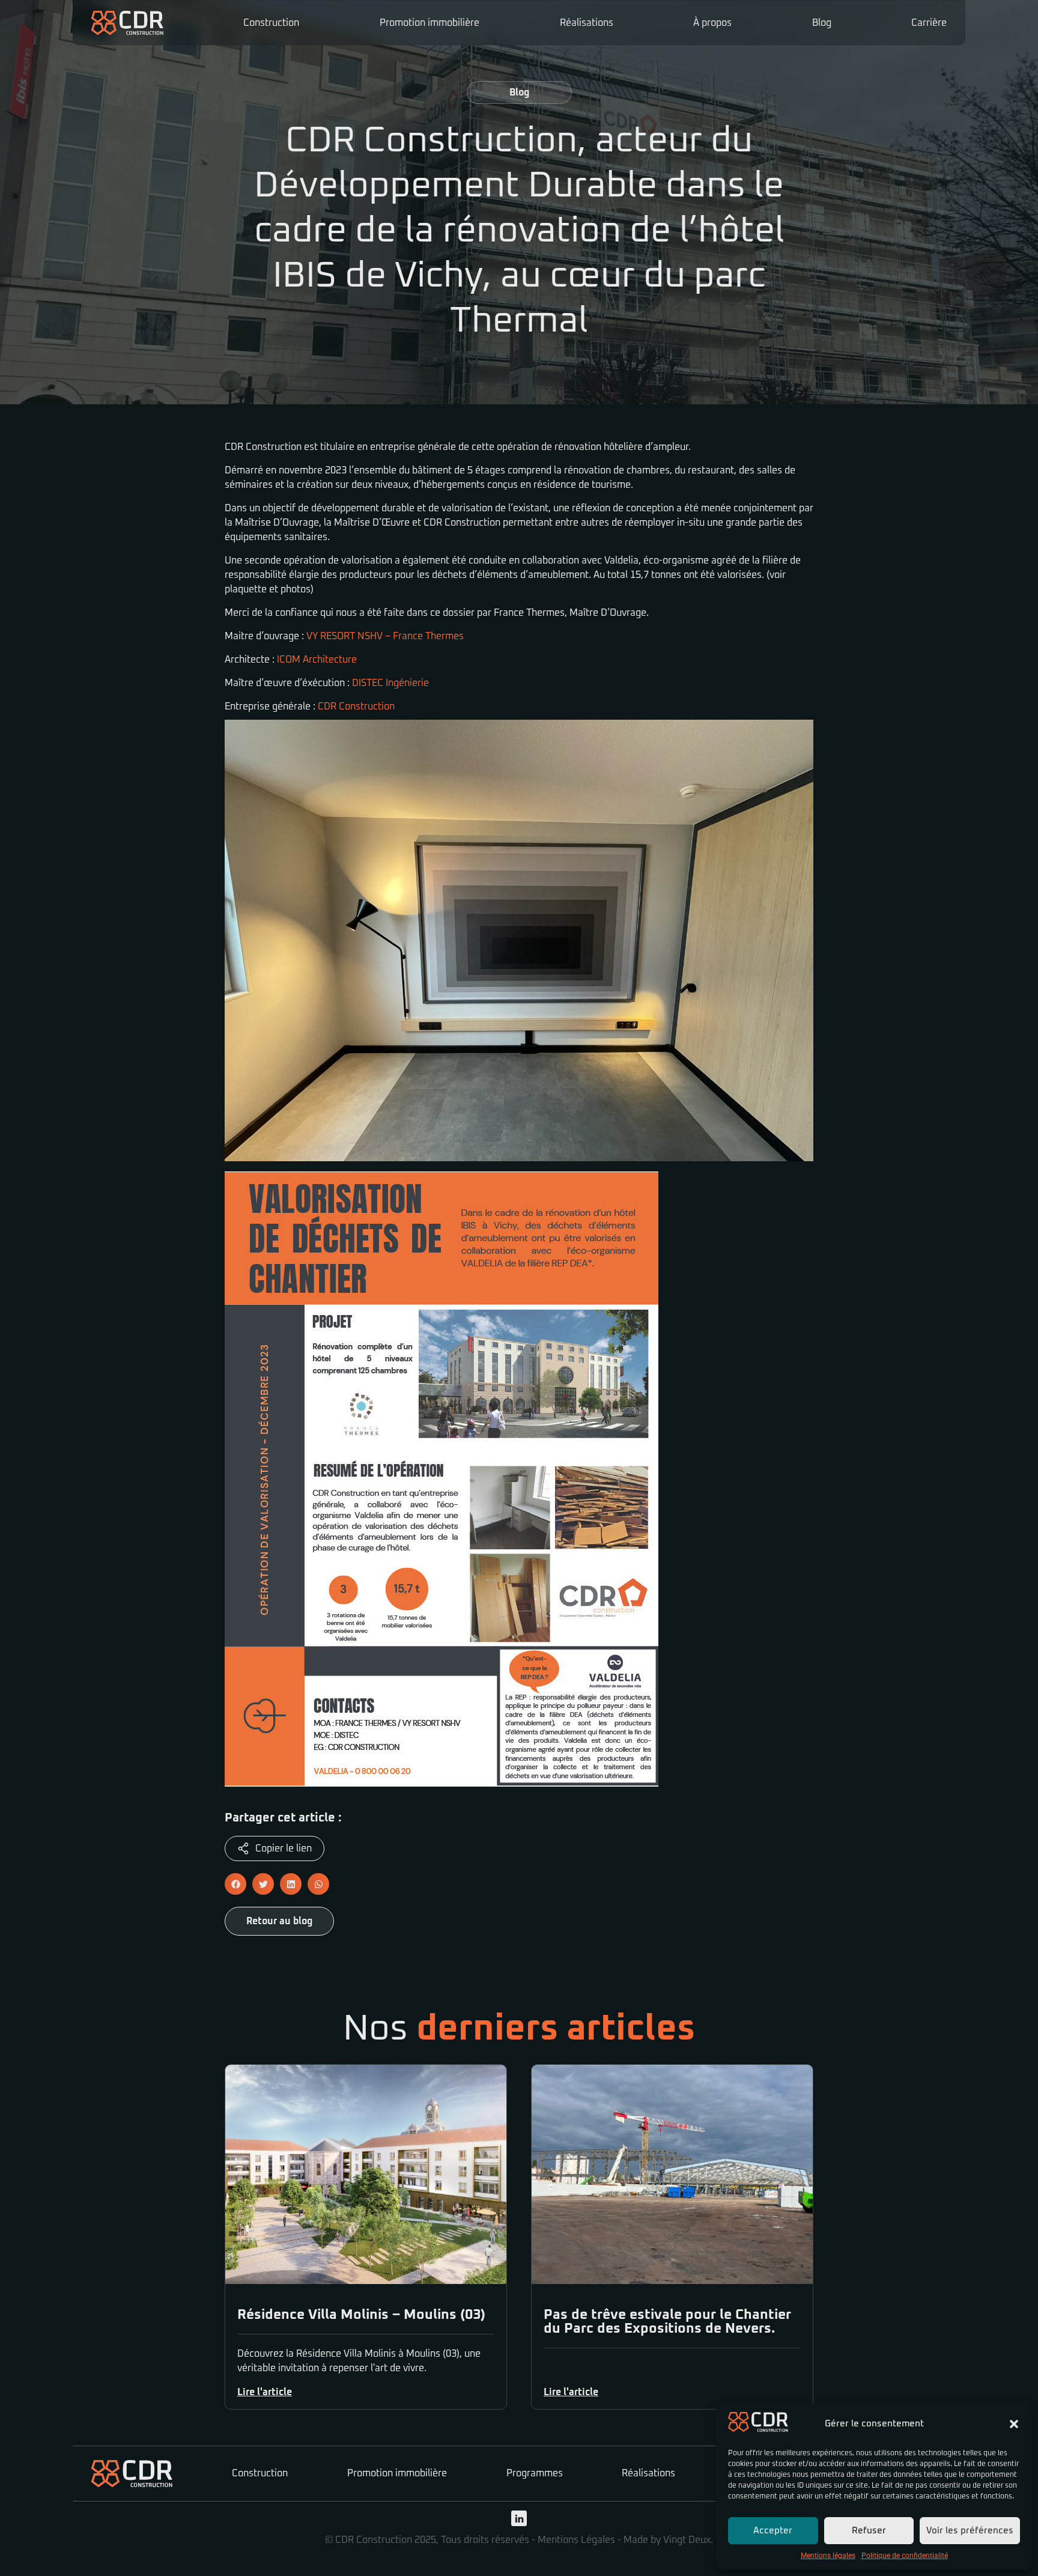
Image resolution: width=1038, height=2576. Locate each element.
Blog (822, 23)
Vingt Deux (687, 2540)
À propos (712, 23)
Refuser (869, 2531)
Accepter (773, 2531)
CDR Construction (356, 706)
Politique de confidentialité (905, 2556)
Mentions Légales (576, 2540)
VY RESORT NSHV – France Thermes (385, 636)
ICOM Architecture (317, 660)
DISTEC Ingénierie (390, 683)
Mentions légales (828, 2556)
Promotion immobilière (429, 23)
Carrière (929, 23)
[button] (1014, 2424)
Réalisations (587, 23)
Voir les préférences (970, 2531)
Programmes (535, 2473)
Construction (271, 23)
